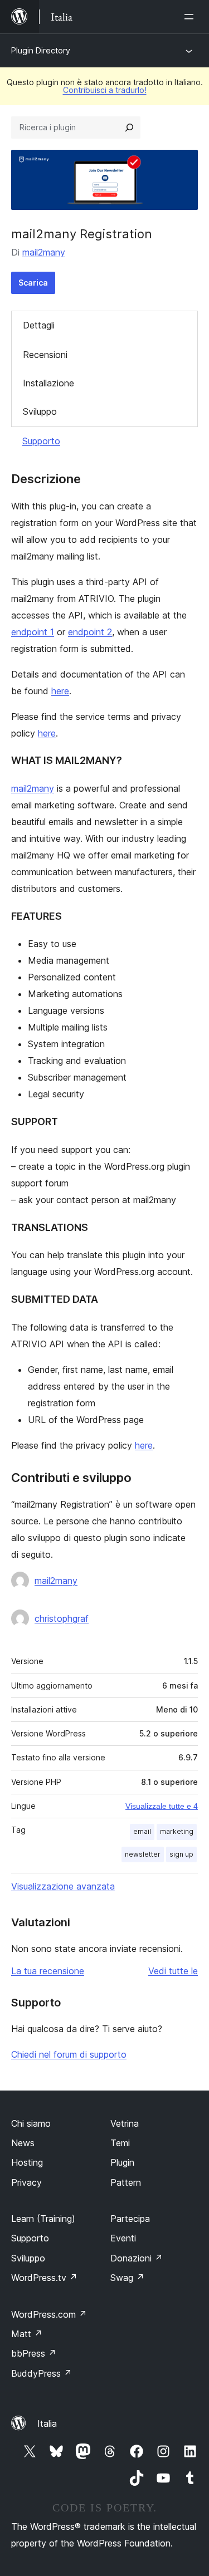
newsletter (143, 1854)
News (23, 2143)
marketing (177, 1831)
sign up (181, 1854)
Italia (47, 2423)
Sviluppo (40, 411)
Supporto (41, 441)
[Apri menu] (191, 17)
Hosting (27, 2162)
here (60, 691)
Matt (27, 2334)
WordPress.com (49, 2314)
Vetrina (125, 2123)
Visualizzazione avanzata (63, 1886)
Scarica (33, 283)
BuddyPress (42, 2373)
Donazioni (137, 2258)
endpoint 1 (33, 632)
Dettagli (39, 325)
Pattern (126, 2182)
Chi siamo (31, 2123)
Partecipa (130, 2219)
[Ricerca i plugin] (129, 127)
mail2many (44, 252)
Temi (120, 2143)
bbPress (34, 2353)
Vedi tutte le (173, 1971)
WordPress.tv (44, 2278)
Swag (127, 2278)
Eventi (123, 2238)
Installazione (48, 383)
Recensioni (45, 355)
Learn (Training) (43, 2219)
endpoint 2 (90, 632)
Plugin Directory (41, 50)
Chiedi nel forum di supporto (69, 2054)
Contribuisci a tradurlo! (105, 90)
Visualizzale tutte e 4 (162, 1806)
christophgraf (62, 1618)
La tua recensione (48, 1971)
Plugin (122, 2162)
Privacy (26, 2182)
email (142, 1831)
